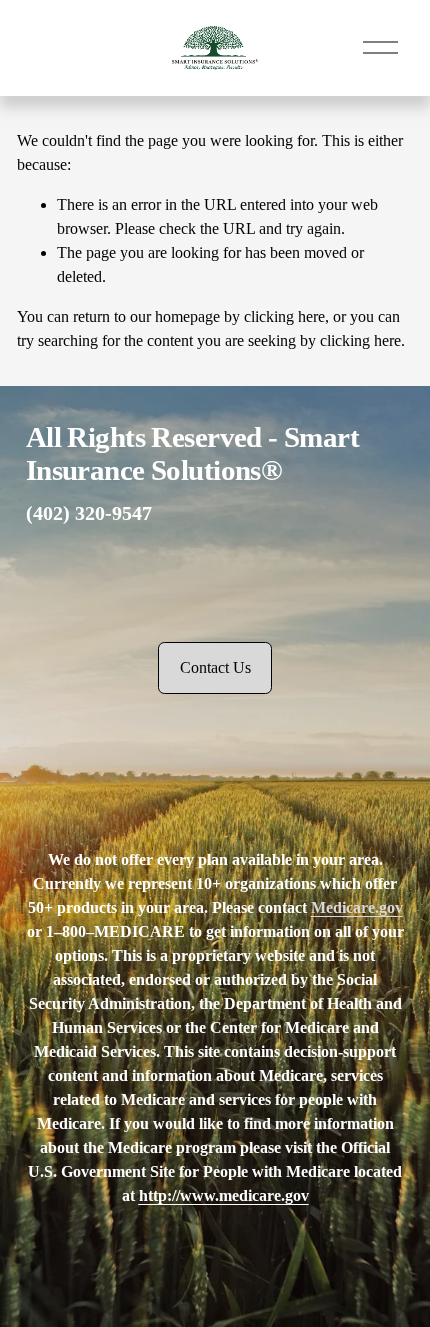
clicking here (284, 316)
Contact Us (215, 667)
